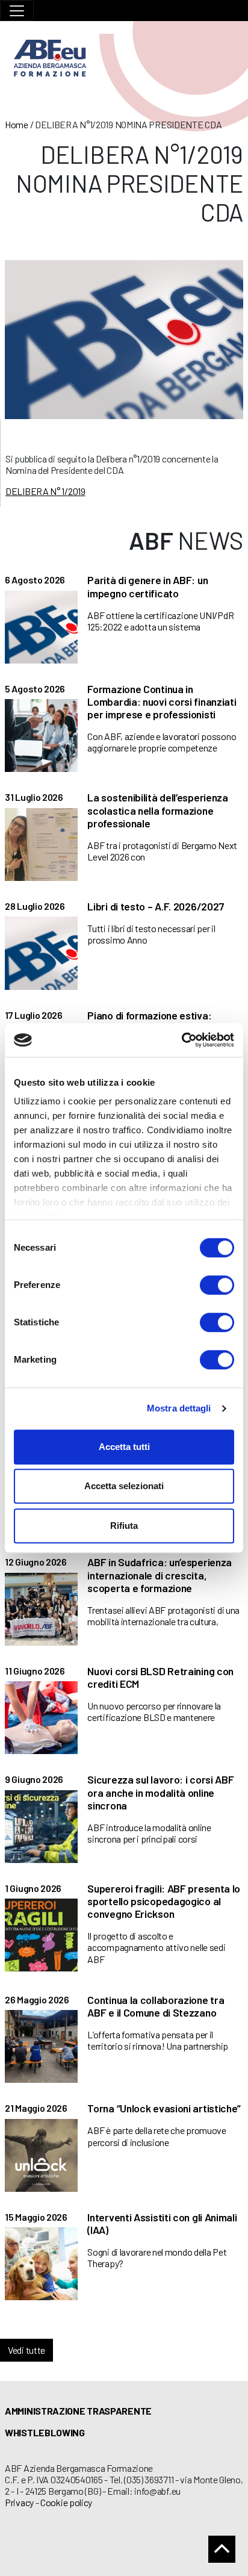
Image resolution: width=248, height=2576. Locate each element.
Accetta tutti (124, 1447)
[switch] (217, 1285)
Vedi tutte (26, 2350)
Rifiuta (124, 1526)
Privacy (19, 2502)
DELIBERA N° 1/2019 (45, 491)
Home (17, 124)
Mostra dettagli (179, 1408)
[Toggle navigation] (17, 11)
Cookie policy (66, 2502)
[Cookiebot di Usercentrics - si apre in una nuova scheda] (181, 1040)
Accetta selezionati (124, 1486)
